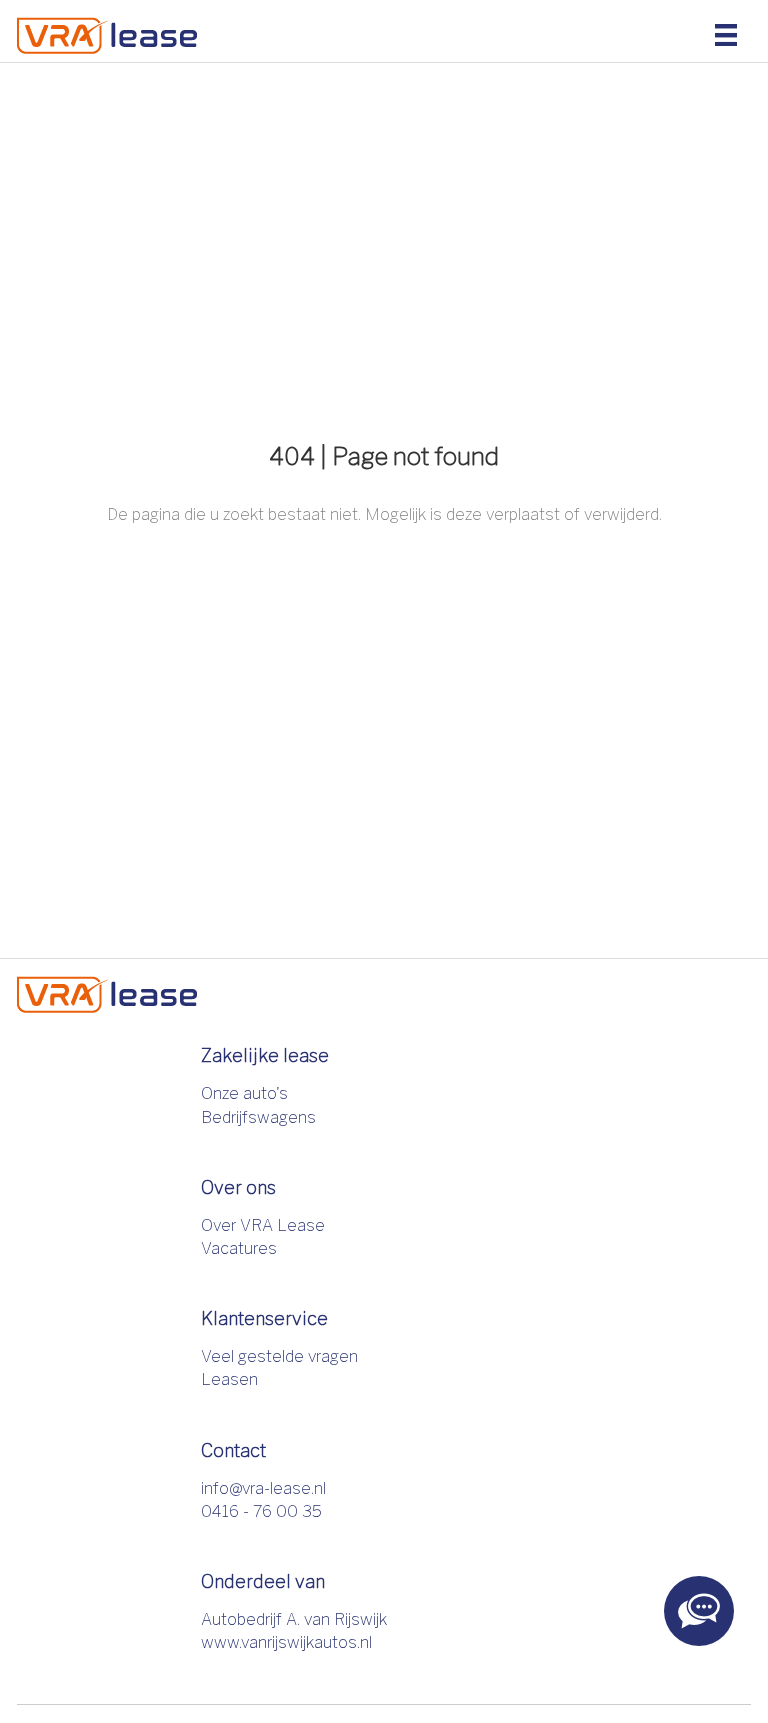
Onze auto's (244, 1093)
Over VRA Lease (263, 1225)
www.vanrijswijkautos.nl (286, 1642)
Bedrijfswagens (258, 1117)
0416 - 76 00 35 (261, 1511)
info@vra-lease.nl (263, 1488)
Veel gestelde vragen (279, 1356)
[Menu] (726, 34)
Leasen (229, 1379)
